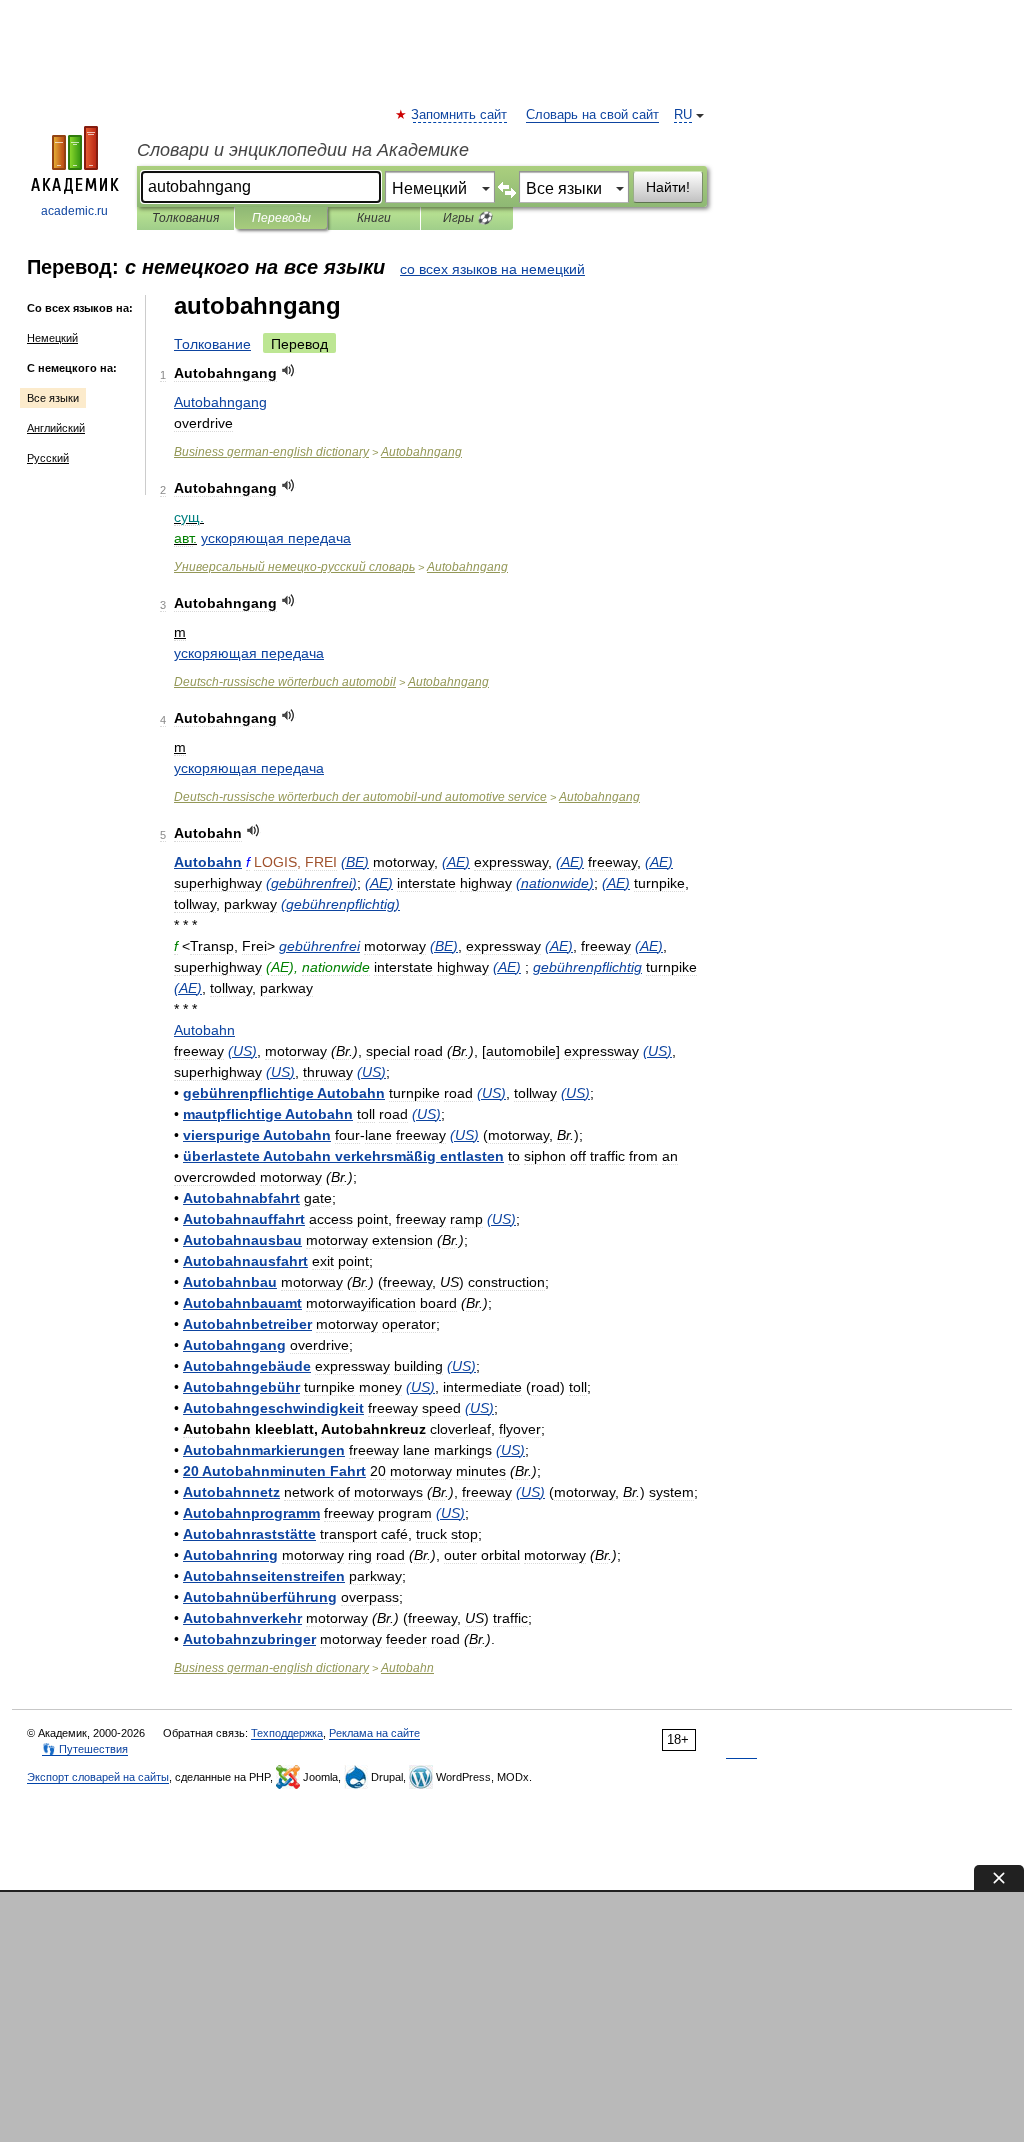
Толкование (212, 344)
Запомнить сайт (460, 115)
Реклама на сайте (374, 1733)
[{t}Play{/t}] (288, 370)
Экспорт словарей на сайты (98, 1777)
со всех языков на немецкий (492, 269)
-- (360, 797)
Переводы (281, 218)
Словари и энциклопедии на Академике (303, 150)
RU (683, 115)
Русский (48, 458)
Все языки (53, 398)
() (355, 862)
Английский (56, 428)
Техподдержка (287, 1733)
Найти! (668, 187)
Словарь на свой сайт (592, 115)
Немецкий (52, 338)
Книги (374, 218)
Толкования (185, 218)
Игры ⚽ (467, 218)
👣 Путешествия (85, 1749)
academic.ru (74, 211)
